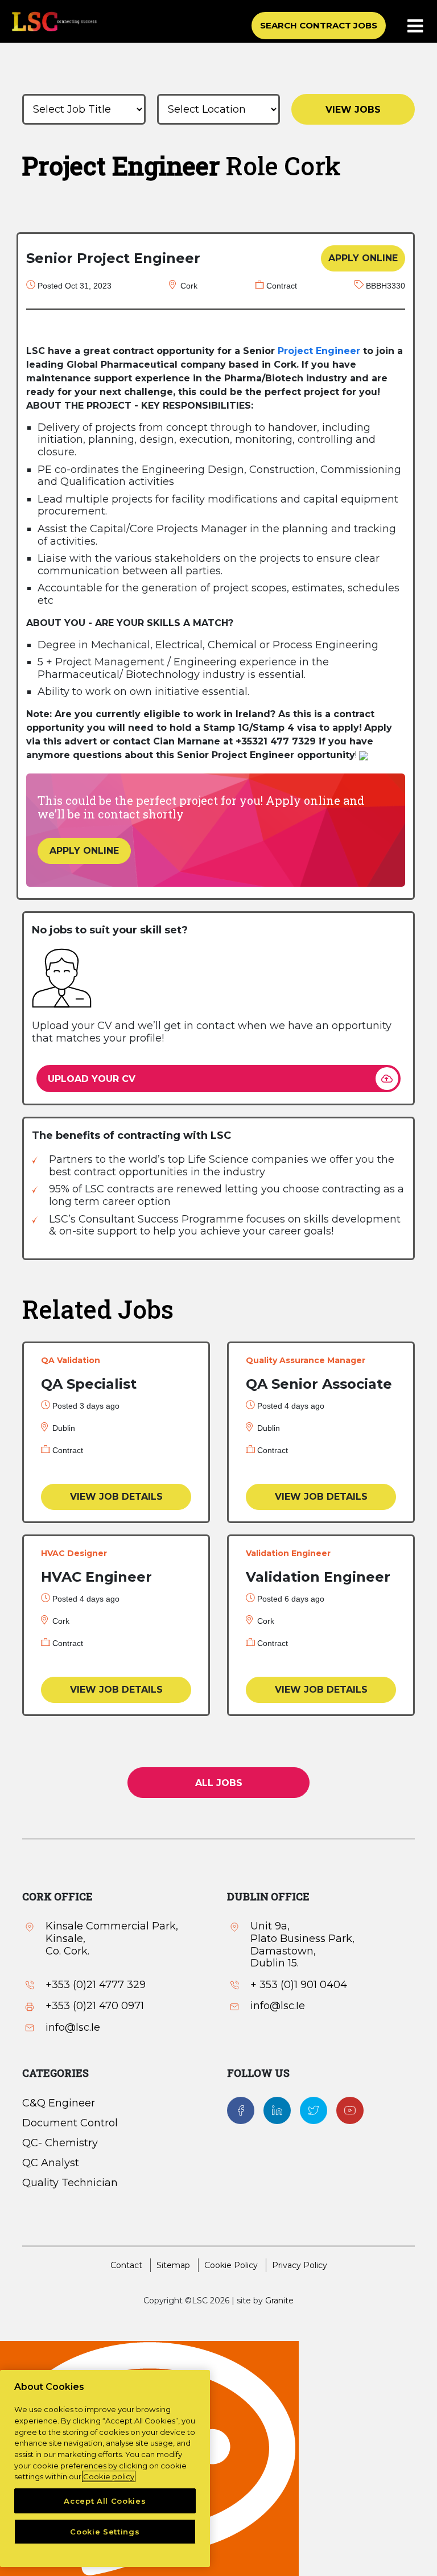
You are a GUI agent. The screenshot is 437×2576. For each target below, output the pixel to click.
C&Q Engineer (59, 2103)
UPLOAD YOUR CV (92, 1079)
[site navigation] (416, 27)
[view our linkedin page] (277, 2109)
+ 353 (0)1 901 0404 (299, 1985)
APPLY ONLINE (363, 258)
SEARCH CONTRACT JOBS (319, 25)
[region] (105, 2468)
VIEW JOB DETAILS (116, 1497)
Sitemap (173, 2265)
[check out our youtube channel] (350, 2109)
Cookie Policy (231, 2265)
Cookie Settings (105, 2532)
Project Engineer (319, 351)
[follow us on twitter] (314, 2109)
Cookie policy (109, 2476)
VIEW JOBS (353, 110)
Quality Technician (70, 2183)
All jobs (219, 1783)
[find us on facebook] (241, 2109)
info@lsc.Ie (73, 2028)
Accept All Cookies (105, 2501)
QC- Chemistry (60, 2143)
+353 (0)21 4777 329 (96, 1985)
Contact (126, 2265)
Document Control (70, 2123)
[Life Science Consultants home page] (54, 21)
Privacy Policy (300, 2265)
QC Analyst (51, 2163)
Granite (279, 2301)
